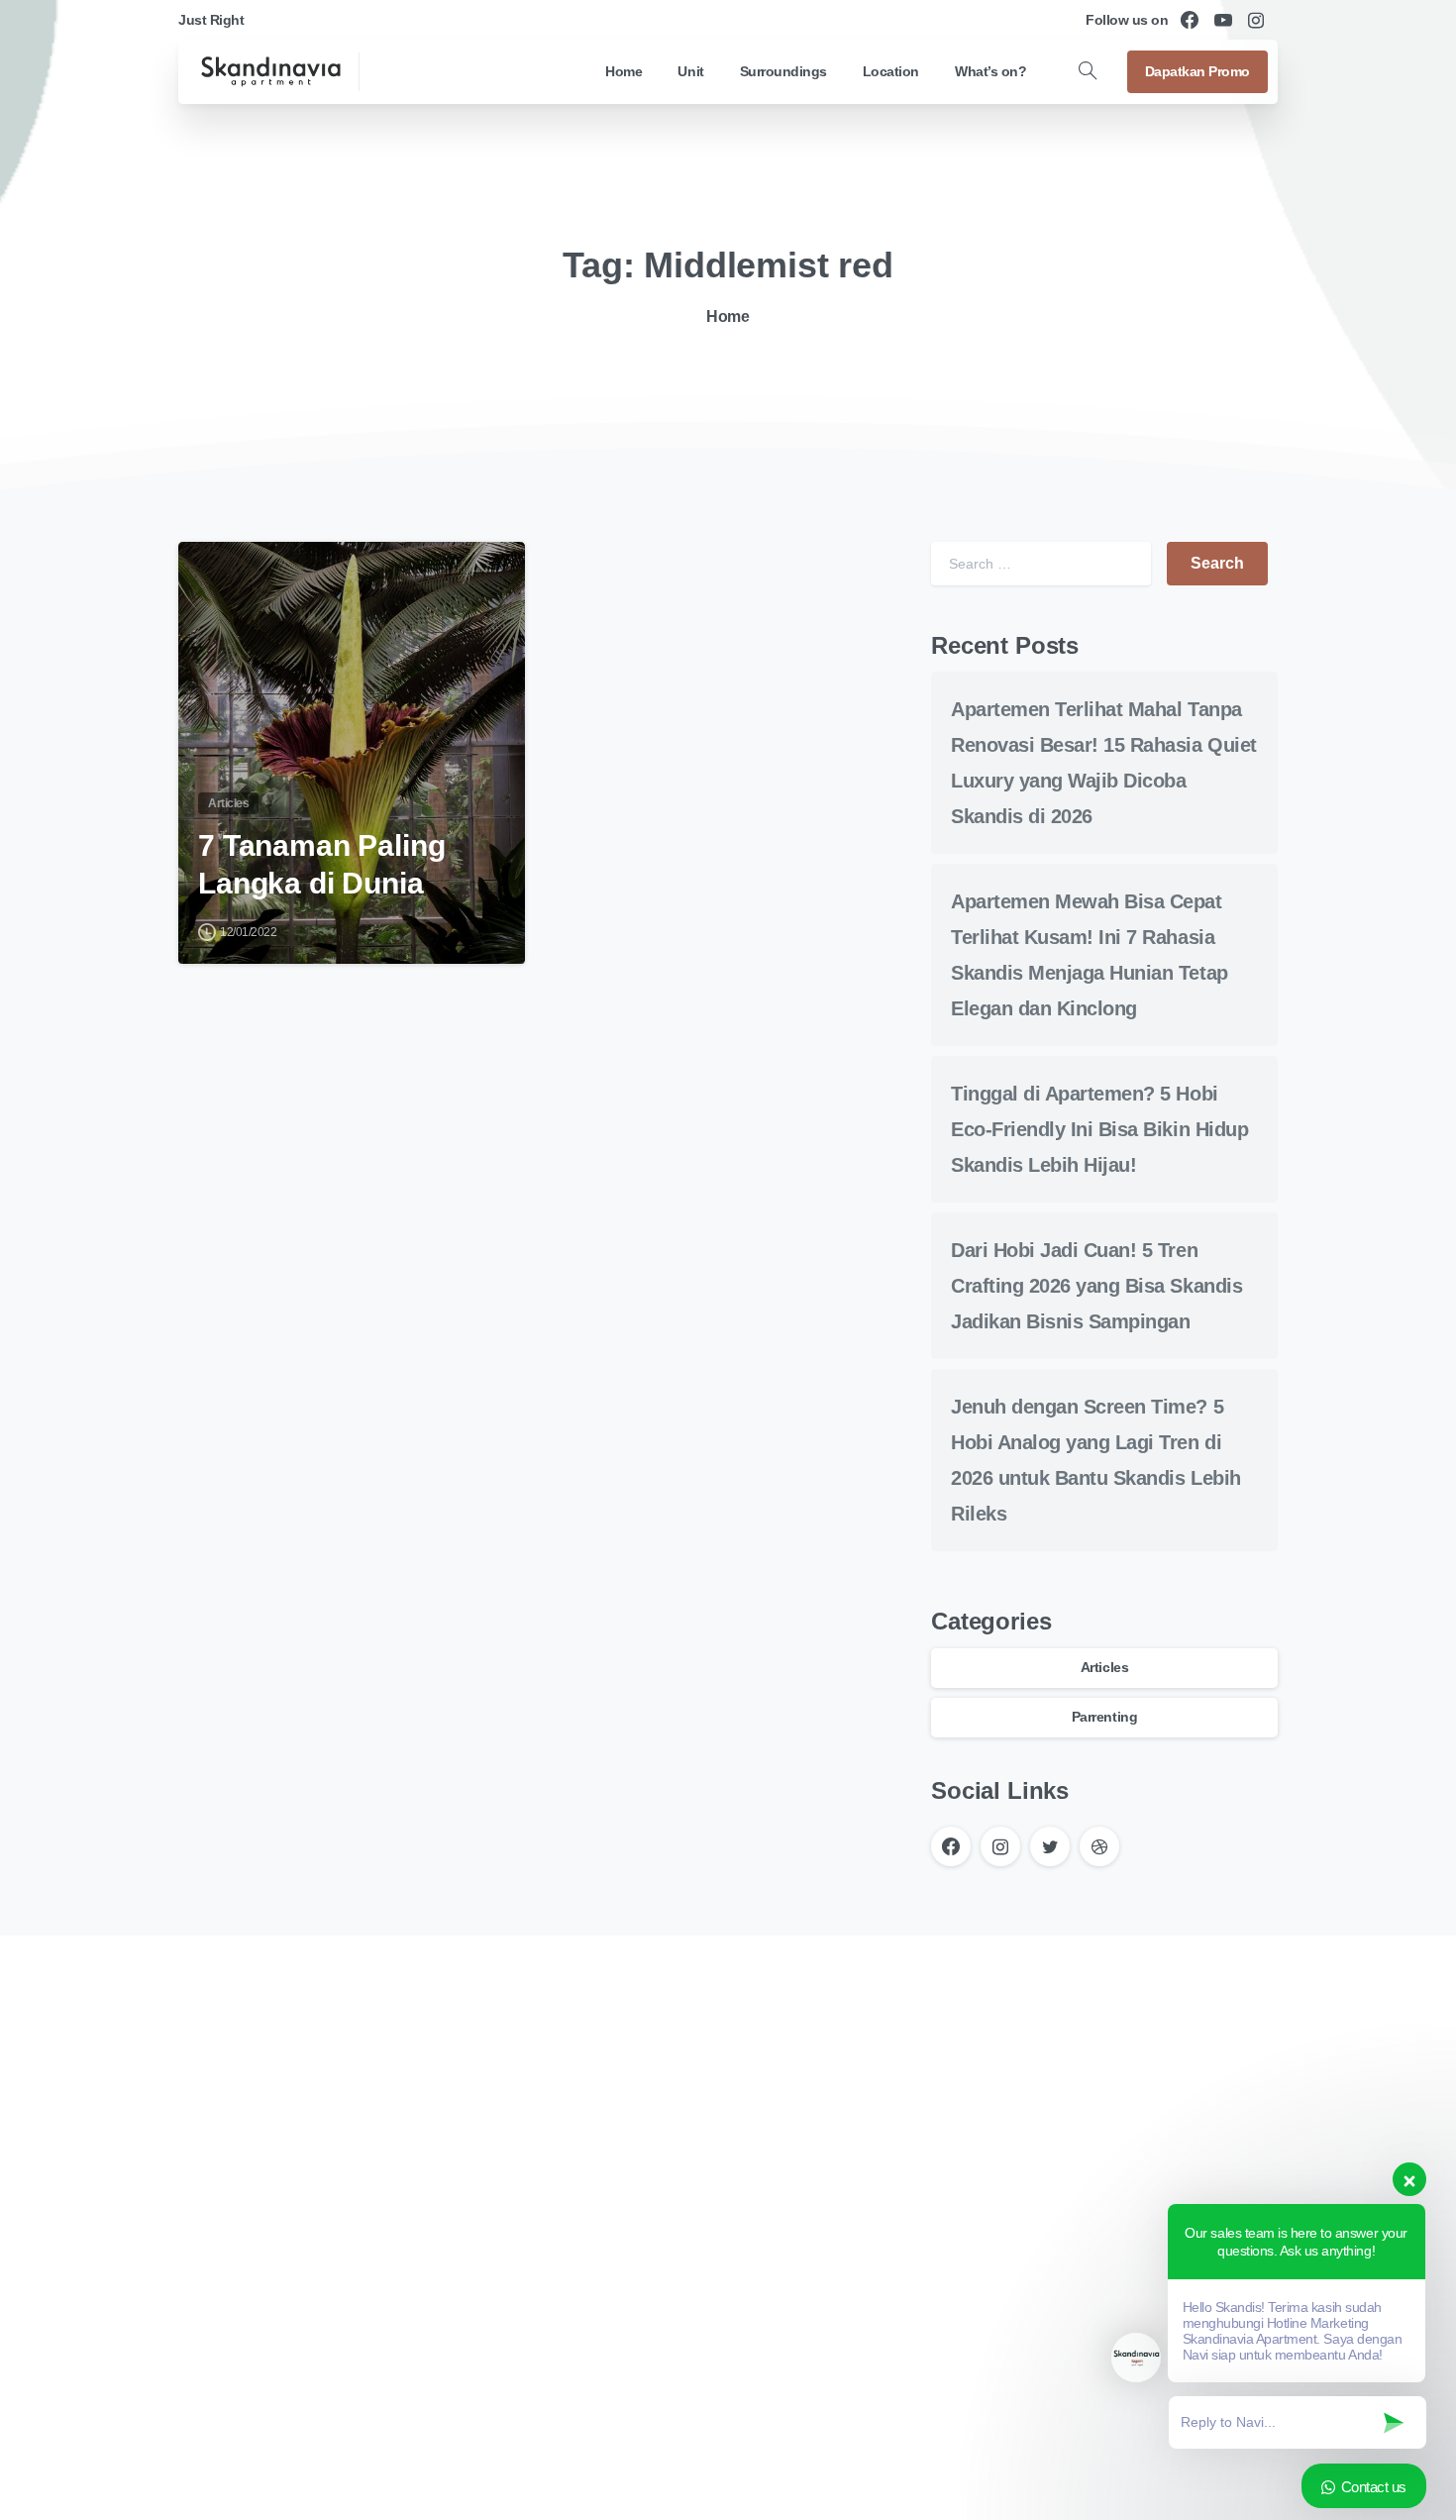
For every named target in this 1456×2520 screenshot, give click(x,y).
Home (728, 316)
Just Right (211, 20)
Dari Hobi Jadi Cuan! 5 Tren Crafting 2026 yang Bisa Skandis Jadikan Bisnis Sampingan (1096, 1287)
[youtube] (1223, 20)
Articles (1104, 1667)
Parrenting (1104, 1717)
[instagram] (1256, 20)
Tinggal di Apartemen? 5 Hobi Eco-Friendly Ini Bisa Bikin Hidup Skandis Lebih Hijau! (1099, 1130)
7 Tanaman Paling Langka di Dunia (321, 864)
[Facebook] (1190, 20)
